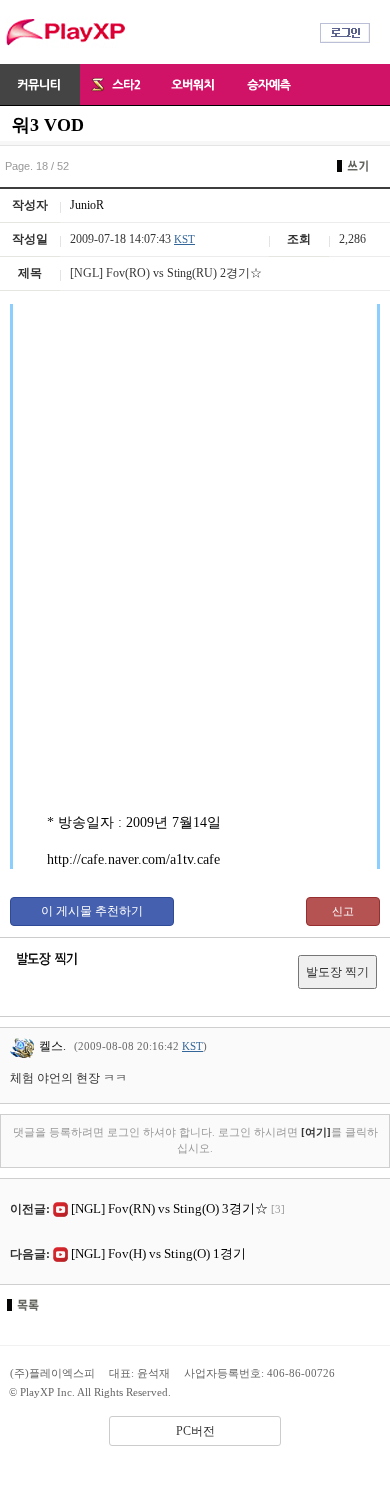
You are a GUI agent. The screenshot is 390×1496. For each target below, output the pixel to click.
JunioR (87, 205)
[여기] (316, 1132)
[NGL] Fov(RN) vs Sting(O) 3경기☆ (169, 1208)
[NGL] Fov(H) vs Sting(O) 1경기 (158, 1253)
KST (184, 239)
